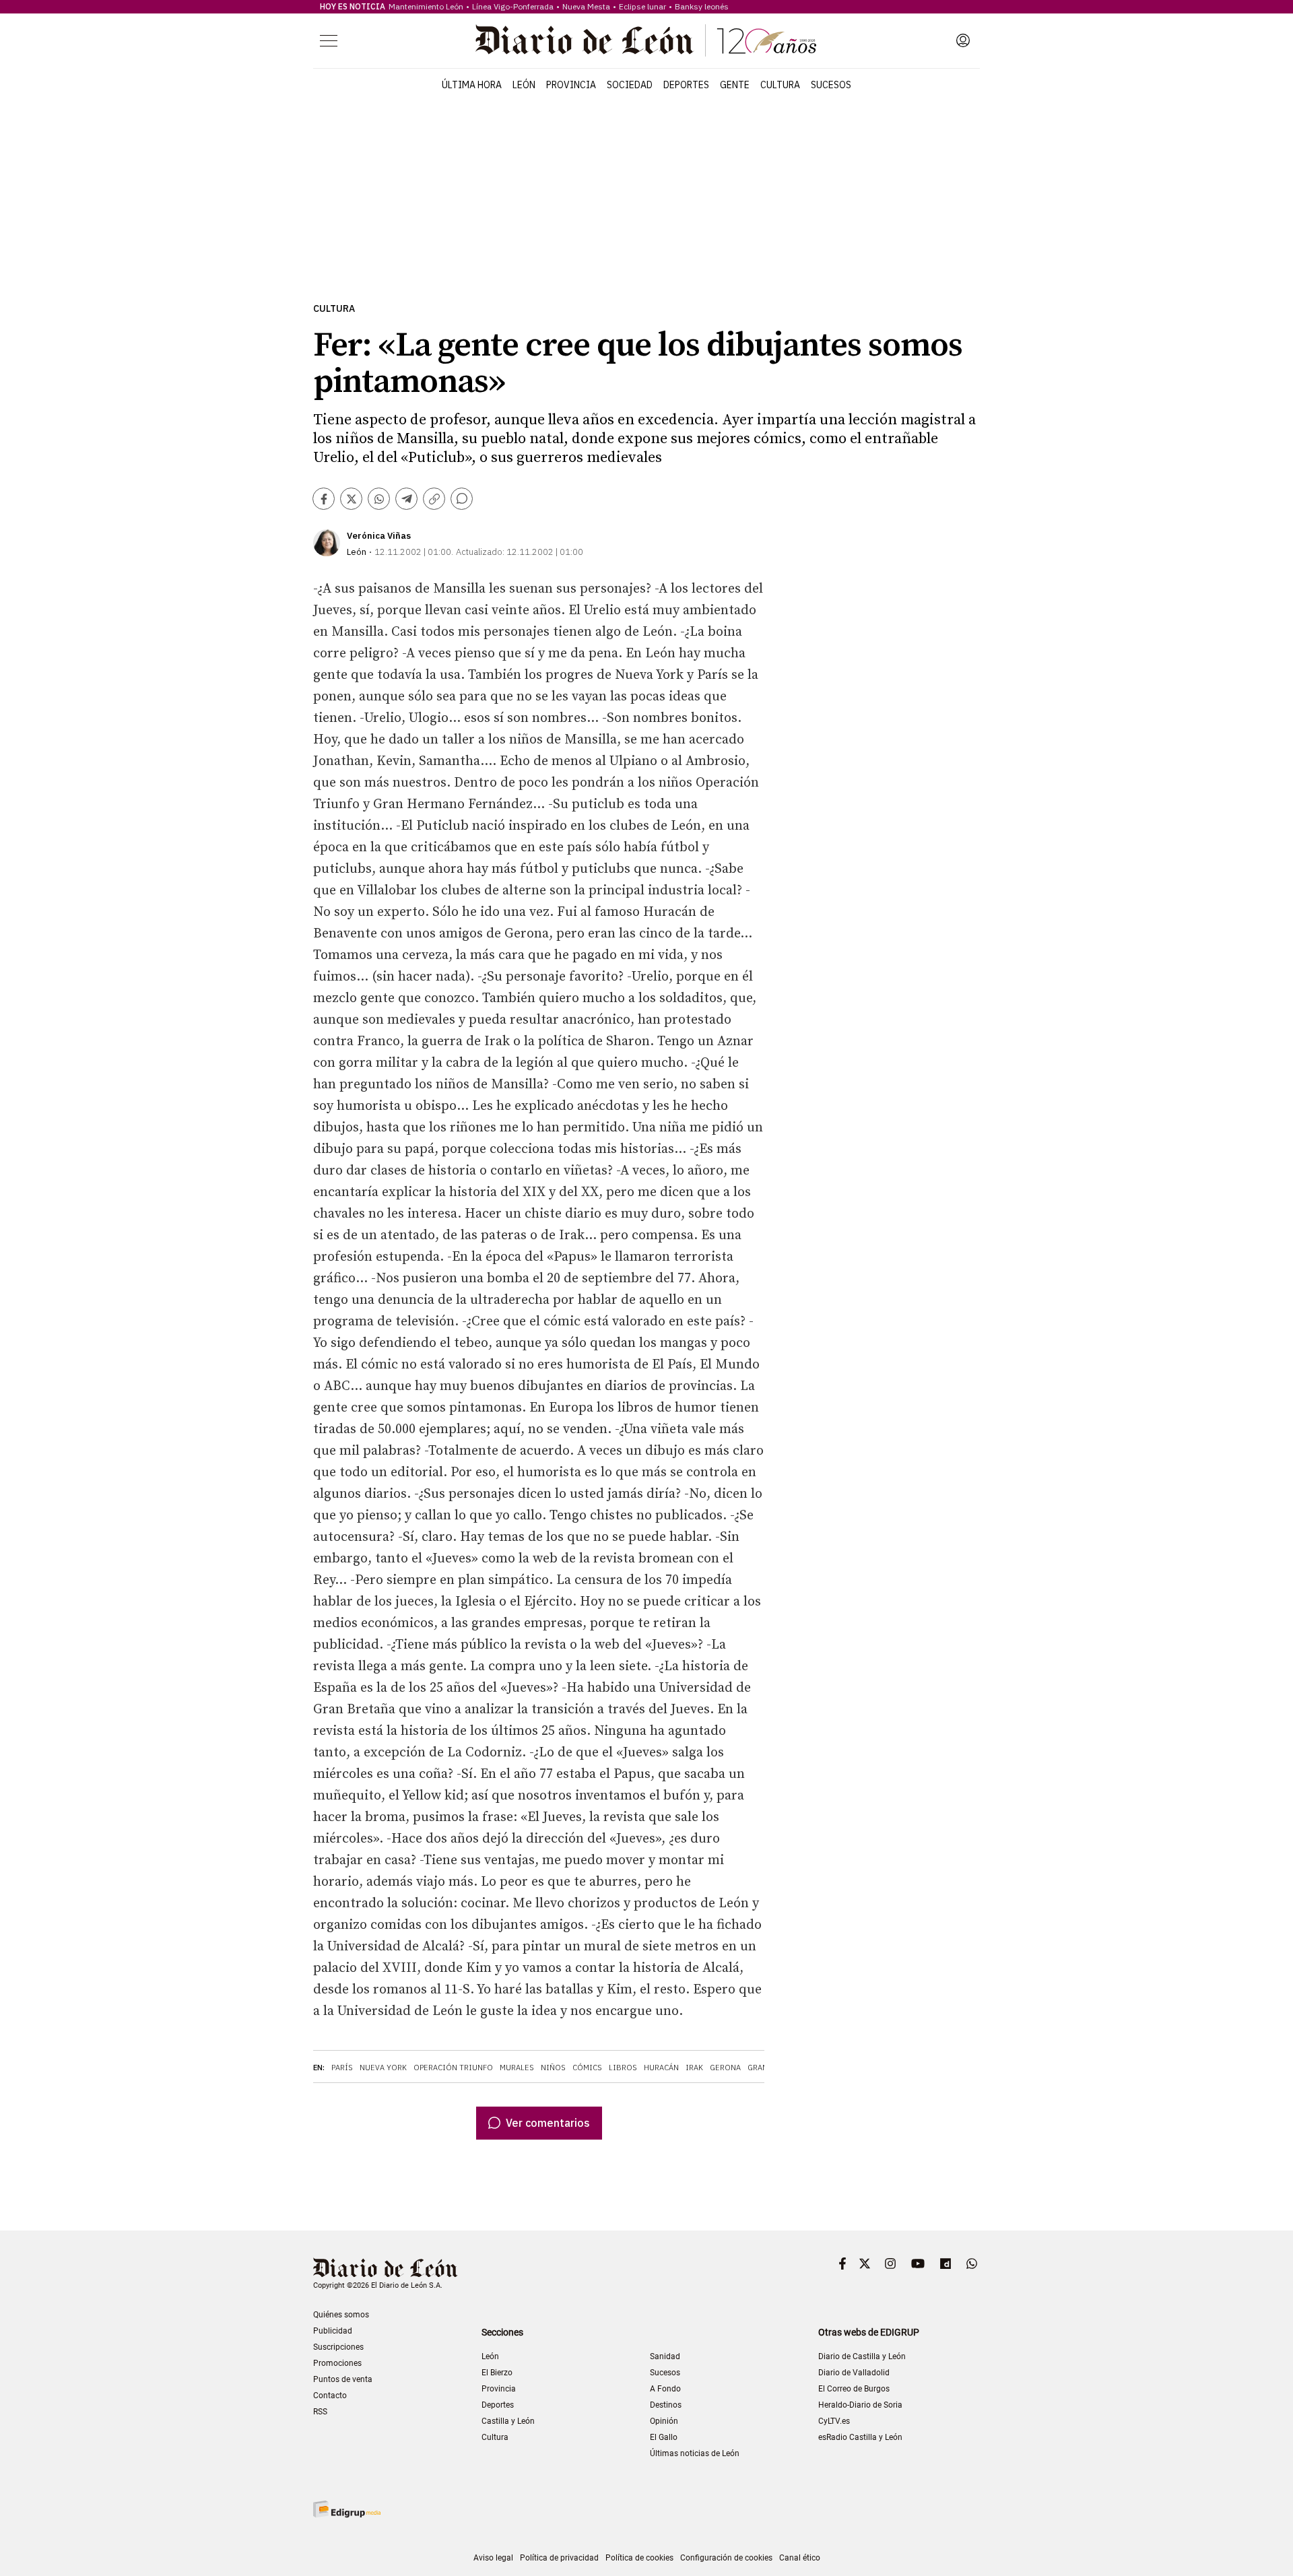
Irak (694, 2068)
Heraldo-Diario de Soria (860, 2405)
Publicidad (333, 2331)
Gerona (725, 2068)
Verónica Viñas (379, 536)
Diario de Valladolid (854, 2373)
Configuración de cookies (726, 2558)
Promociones (337, 2363)
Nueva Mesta (586, 6)
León (524, 85)
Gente (735, 85)
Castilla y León (508, 2421)
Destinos (666, 2405)
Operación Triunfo (453, 2068)
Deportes (686, 85)
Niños (553, 2068)
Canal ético (800, 2558)
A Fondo (665, 2389)
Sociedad (630, 85)
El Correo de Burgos (854, 2389)
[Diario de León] (646, 40)
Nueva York (383, 2068)
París (342, 2068)
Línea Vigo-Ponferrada (513, 6)
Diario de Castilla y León (862, 2356)
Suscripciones (338, 2347)
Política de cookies (639, 2558)
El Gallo (664, 2437)
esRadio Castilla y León (860, 2437)
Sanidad (665, 2356)
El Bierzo (497, 2373)
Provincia (571, 85)
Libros (623, 2068)
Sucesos (831, 85)
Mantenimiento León (426, 6)
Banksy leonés (702, 6)
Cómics (587, 2068)
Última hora (472, 85)
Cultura (780, 85)
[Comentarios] (462, 499)
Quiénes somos (341, 2315)
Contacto (330, 2396)
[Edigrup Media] (347, 2509)
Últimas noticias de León (695, 2453)
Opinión (664, 2421)
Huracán (661, 2068)
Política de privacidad (559, 2558)
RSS (320, 2412)
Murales (517, 2068)
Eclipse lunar (642, 6)
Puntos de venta (343, 2379)
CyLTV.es (834, 2421)
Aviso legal (493, 2558)
